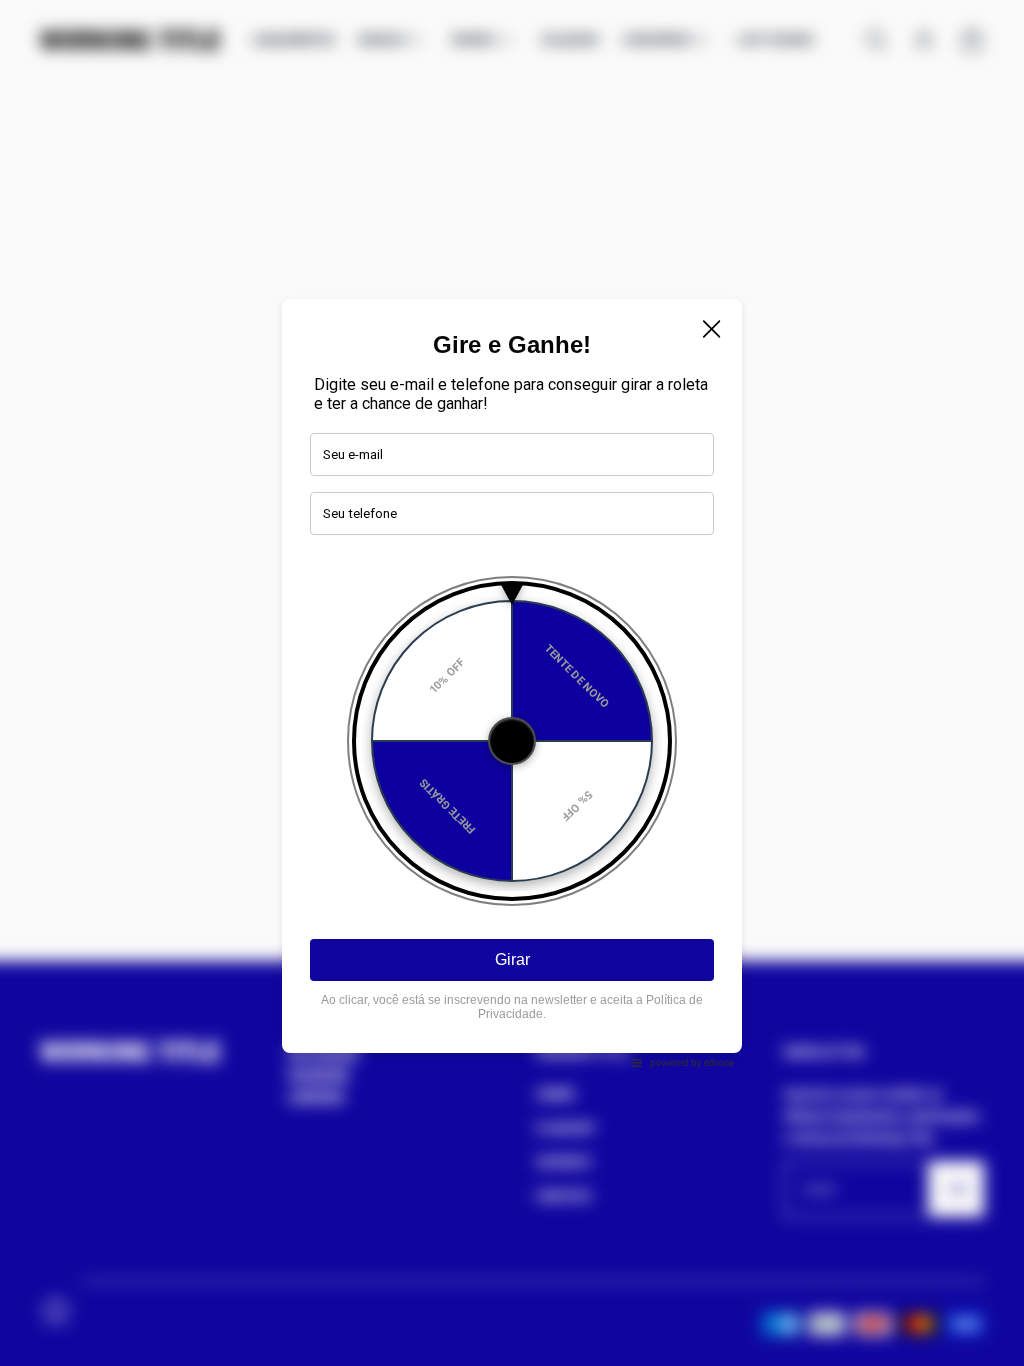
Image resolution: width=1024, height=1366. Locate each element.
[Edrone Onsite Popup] (512, 683)
